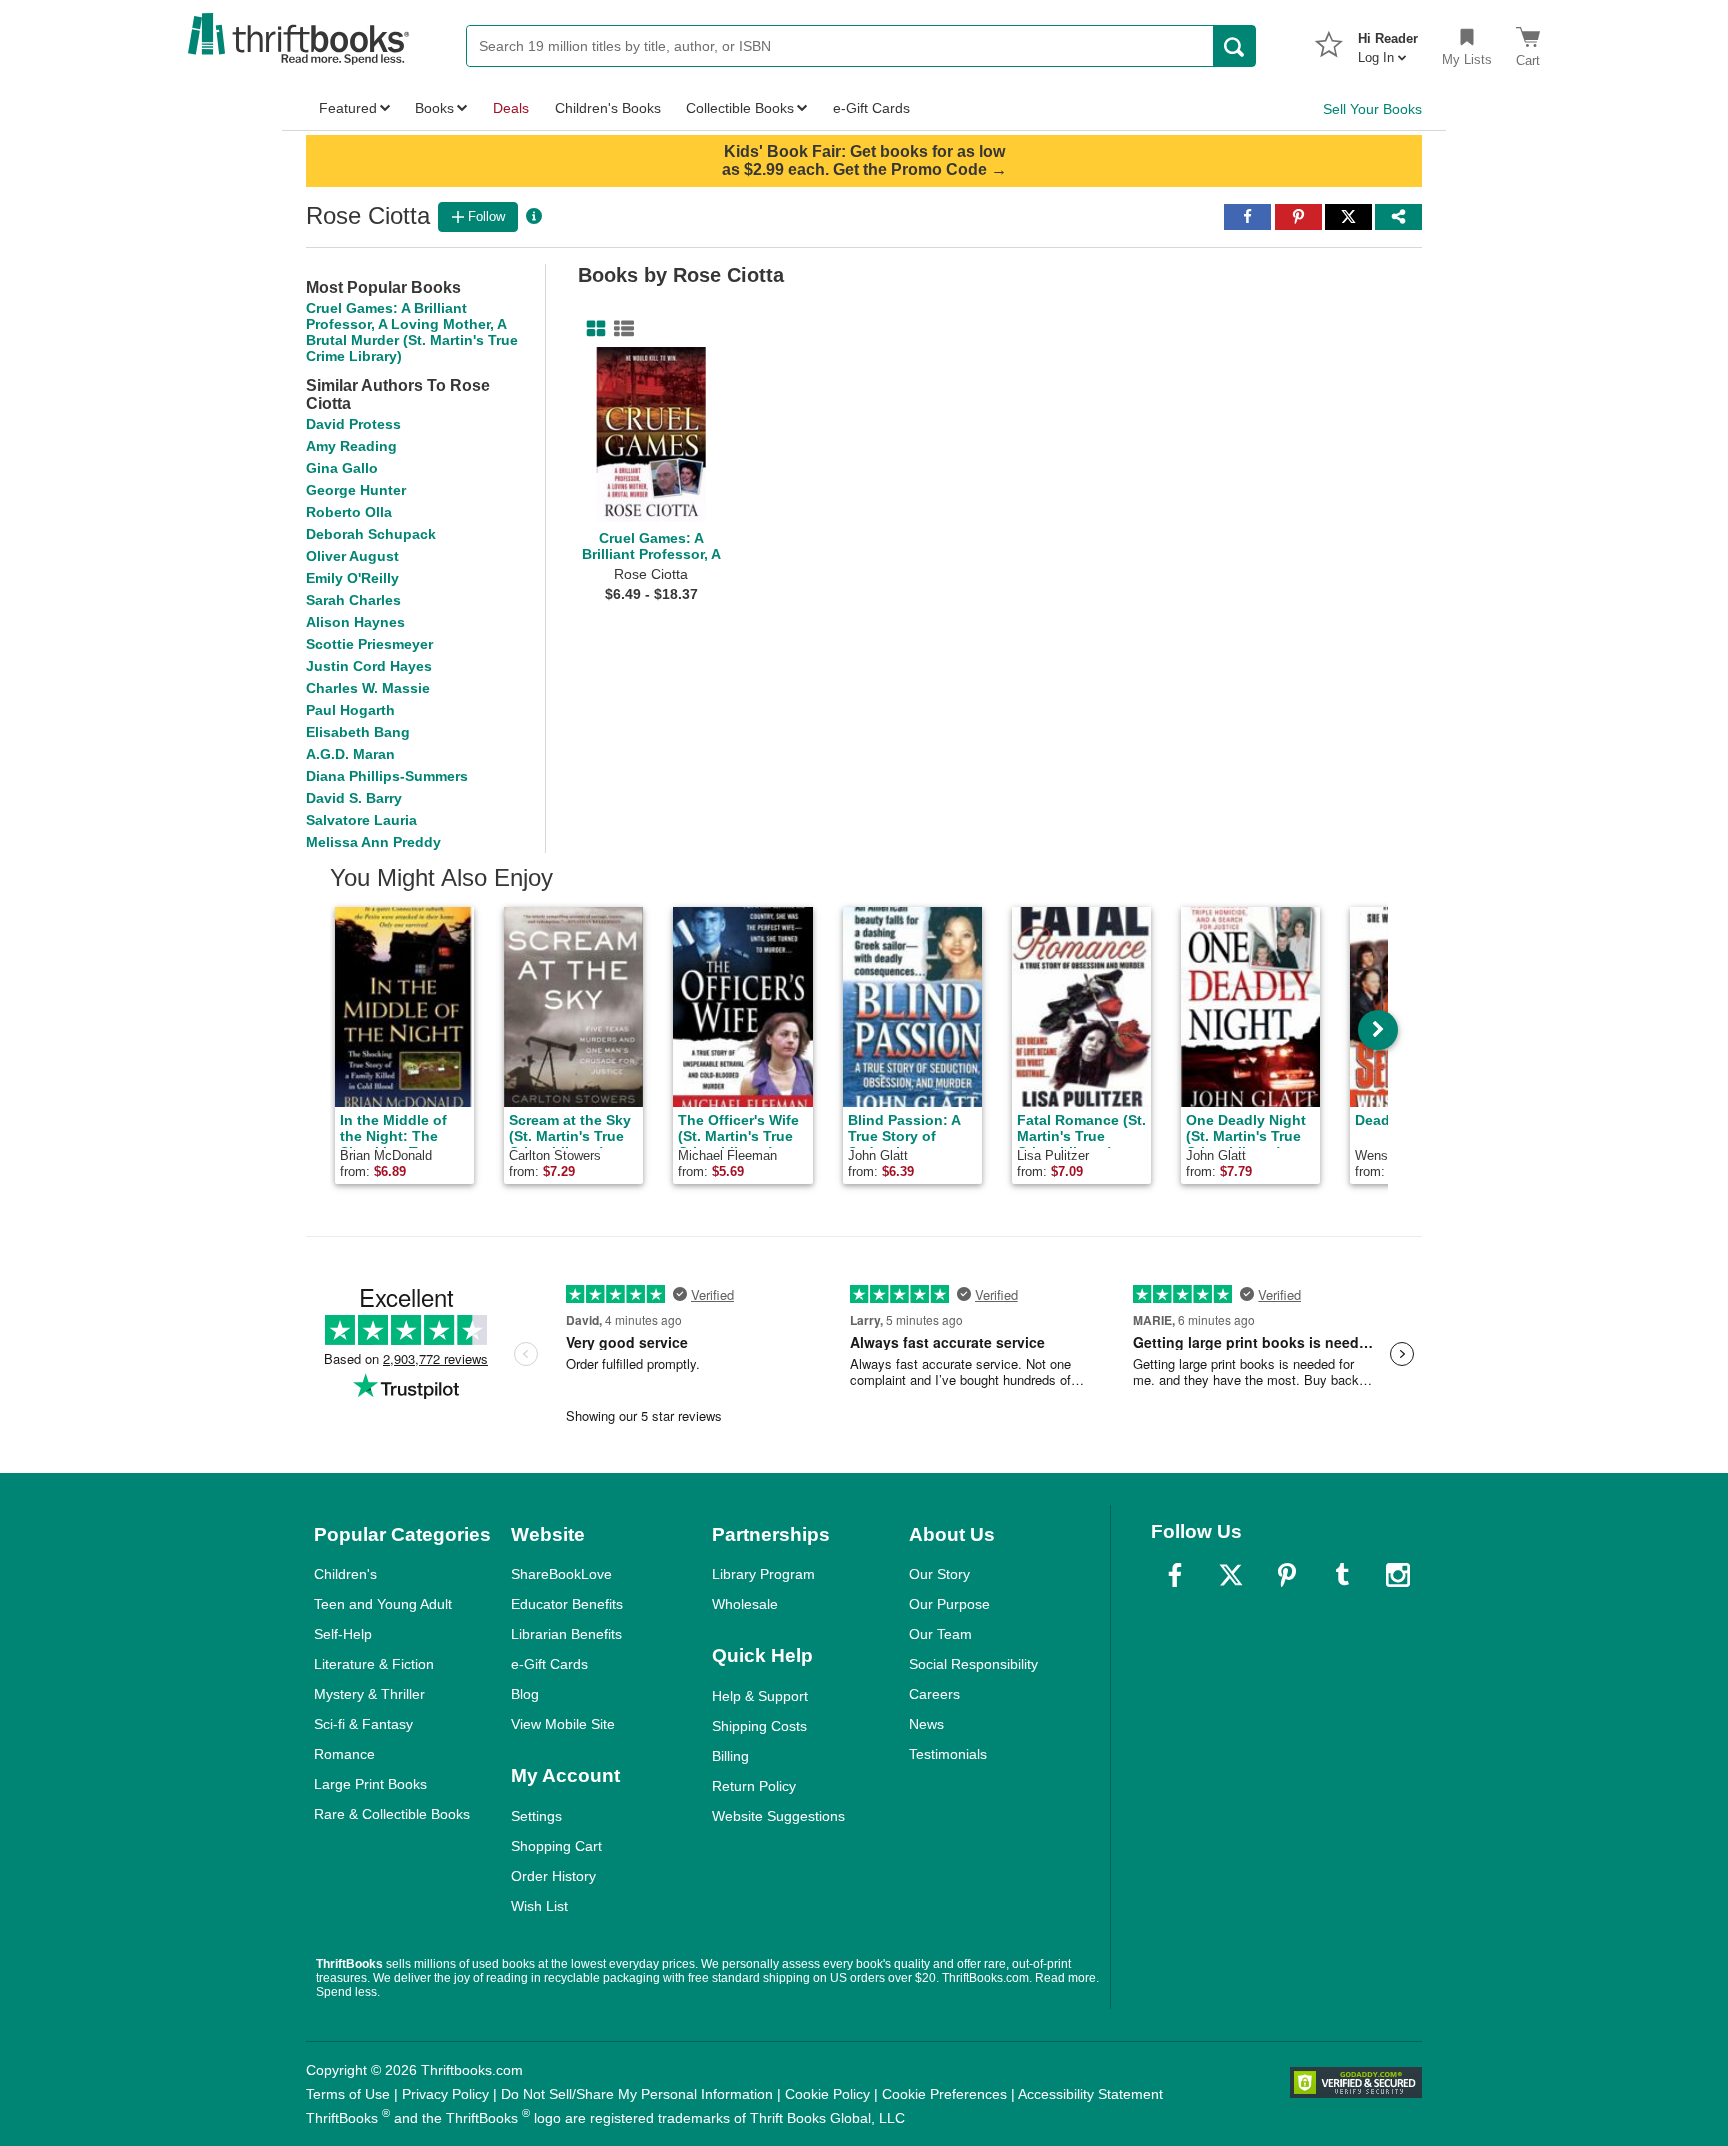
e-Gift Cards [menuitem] (871, 108)
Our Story (939, 1574)
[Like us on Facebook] (1175, 1575)
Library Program (763, 1574)
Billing (730, 1756)
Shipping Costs (759, 1726)
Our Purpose (949, 1604)
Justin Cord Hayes (369, 666)
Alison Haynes (355, 622)
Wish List (539, 1906)
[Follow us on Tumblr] (1342, 1575)
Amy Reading (351, 446)
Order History (553, 1876)
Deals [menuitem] (511, 108)
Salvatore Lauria (361, 820)
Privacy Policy (445, 2094)
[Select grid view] (592, 329)
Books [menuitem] (434, 108)
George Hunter (356, 490)
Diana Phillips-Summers (387, 776)
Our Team (940, 1634)
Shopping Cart (556, 1846)
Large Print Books (370, 1784)
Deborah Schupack (371, 534)
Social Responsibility (973, 1664)
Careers (934, 1694)
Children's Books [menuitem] (608, 108)
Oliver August (352, 556)
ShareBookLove (561, 1574)
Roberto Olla (349, 512)
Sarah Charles (353, 600)
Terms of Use (348, 2094)
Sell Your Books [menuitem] (1372, 109)
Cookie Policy (827, 2094)
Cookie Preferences (944, 2094)
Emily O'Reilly (352, 578)
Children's (345, 1574)
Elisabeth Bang (358, 732)
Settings (536, 1816)
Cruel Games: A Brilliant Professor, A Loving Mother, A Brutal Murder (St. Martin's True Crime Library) (412, 332)
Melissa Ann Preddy (373, 842)
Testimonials (948, 1754)
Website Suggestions (778, 1816)
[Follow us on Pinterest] (1287, 1575)
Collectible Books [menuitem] (740, 108)
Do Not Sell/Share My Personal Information (637, 2094)
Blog (525, 1694)
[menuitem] (1388, 42)
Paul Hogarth (350, 710)
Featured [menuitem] (348, 108)
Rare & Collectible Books (392, 1814)
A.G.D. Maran (350, 754)
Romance (344, 1754)
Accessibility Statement (1090, 2094)
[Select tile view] (620, 329)
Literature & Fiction (374, 1664)
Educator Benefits (567, 1604)
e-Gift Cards (549, 1664)
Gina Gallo (342, 468)
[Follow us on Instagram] (1398, 1575)
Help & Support (760, 1696)
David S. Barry (354, 798)
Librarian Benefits (566, 1634)
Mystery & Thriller (369, 1694)
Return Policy (754, 1786)
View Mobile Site (563, 1724)
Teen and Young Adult (383, 1604)
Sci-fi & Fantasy (363, 1724)
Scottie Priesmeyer (369, 644)
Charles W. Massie (368, 688)
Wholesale (745, 1604)
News (926, 1724)
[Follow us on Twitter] (1231, 1575)
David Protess (353, 424)
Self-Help (343, 1634)
